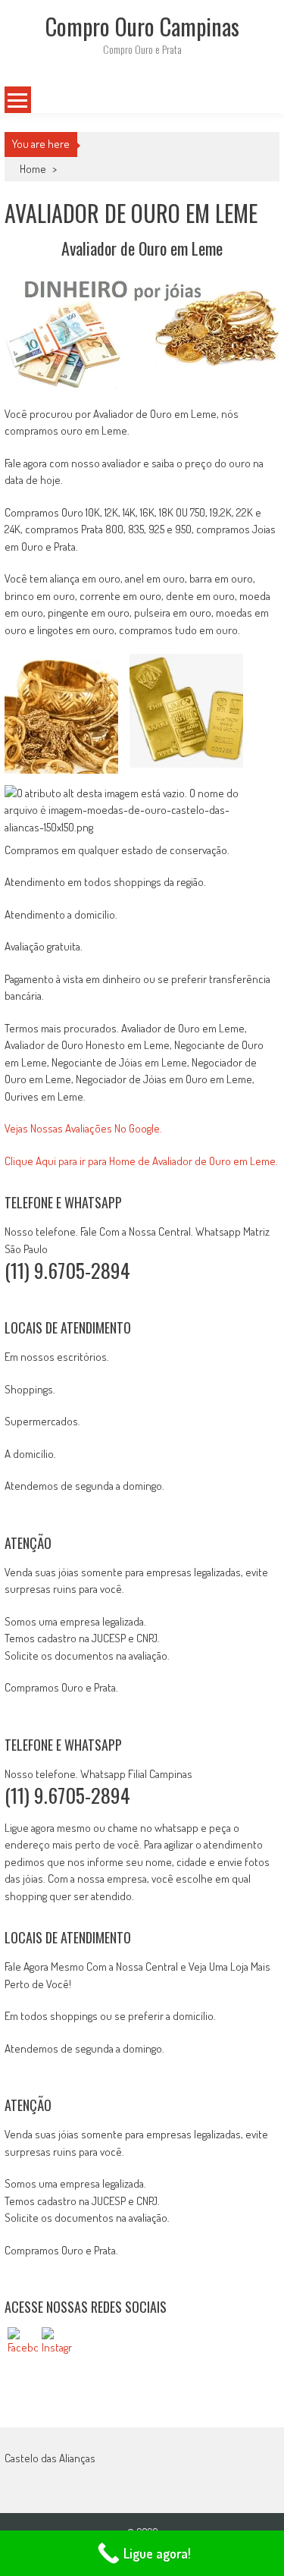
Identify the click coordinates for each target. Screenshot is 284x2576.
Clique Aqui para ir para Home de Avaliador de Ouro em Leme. (141, 1161)
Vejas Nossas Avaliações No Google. (83, 1128)
